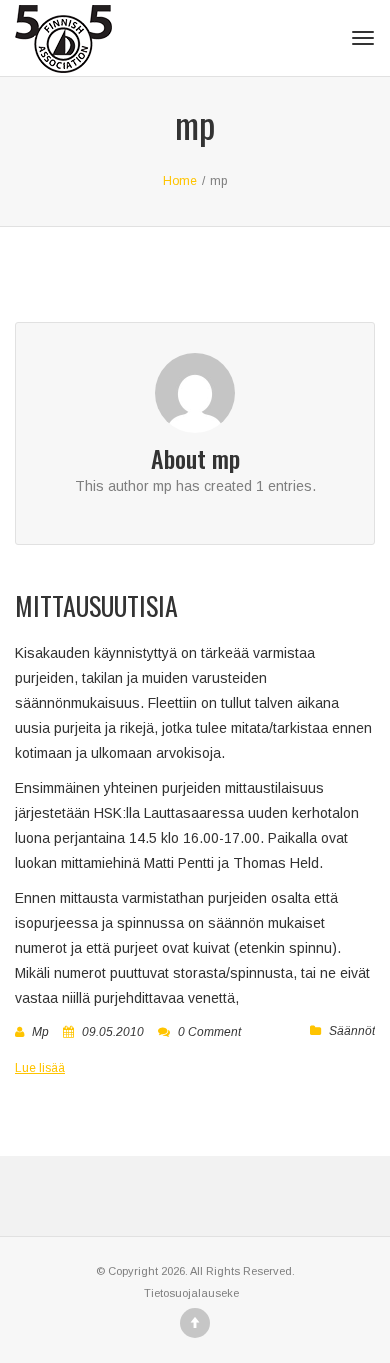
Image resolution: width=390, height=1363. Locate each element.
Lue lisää (40, 1068)
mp (40, 1032)
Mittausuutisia (96, 605)
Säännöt (352, 1031)
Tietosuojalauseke (191, 1293)
